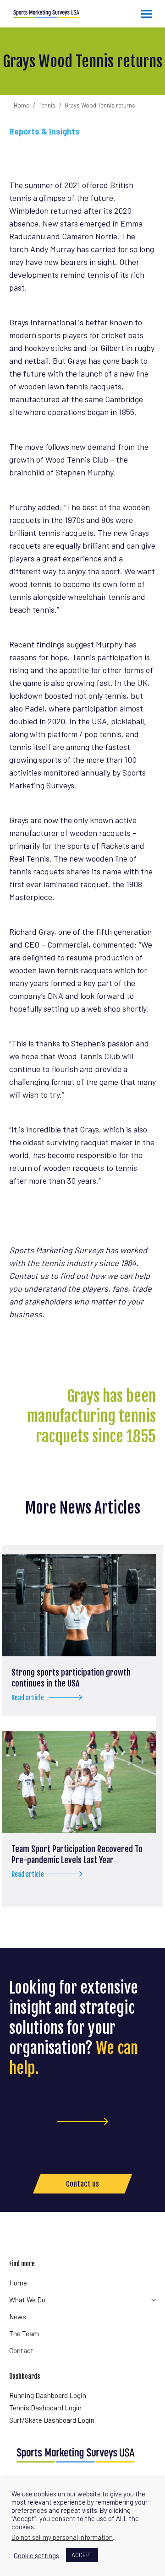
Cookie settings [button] (36, 2555)
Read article (28, 1698)
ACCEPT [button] (82, 2555)
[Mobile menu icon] (147, 14)
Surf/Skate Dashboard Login (52, 2420)
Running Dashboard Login (48, 2395)
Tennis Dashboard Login (45, 2408)
